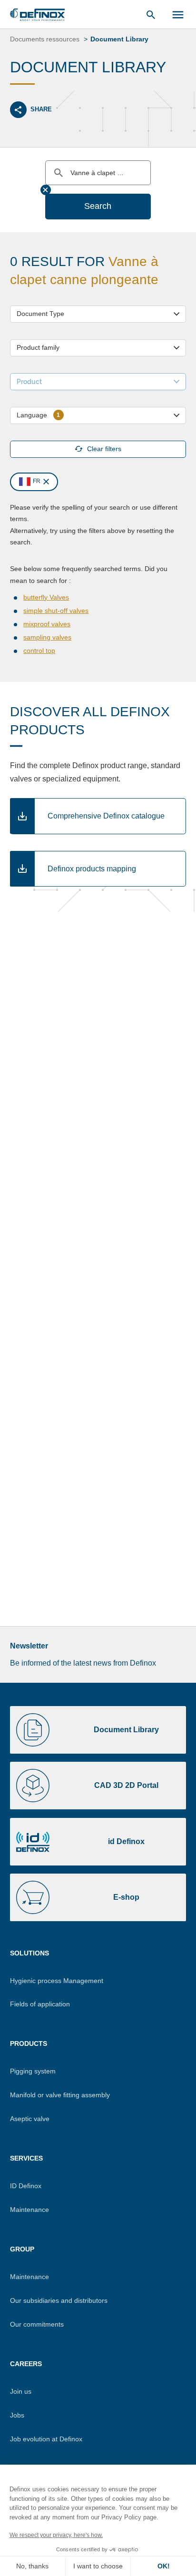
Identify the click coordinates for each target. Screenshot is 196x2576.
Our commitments (37, 2324)
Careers (26, 2364)
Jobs (17, 2415)
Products (29, 2043)
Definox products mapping (92, 869)
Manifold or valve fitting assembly (60, 2095)
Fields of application (40, 2004)
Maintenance (29, 2210)
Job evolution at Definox (46, 2439)
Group (22, 2249)
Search (98, 206)
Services (26, 2158)
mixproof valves (47, 624)
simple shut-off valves (56, 611)
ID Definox (26, 2186)
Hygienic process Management (57, 1981)
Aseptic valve (30, 2119)
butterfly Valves (46, 597)
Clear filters (104, 449)
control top (39, 651)
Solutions (29, 1953)
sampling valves (47, 637)
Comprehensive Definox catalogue (106, 816)
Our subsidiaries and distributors (59, 2300)
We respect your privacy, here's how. (56, 2535)
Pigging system (33, 2071)
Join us (21, 2391)
